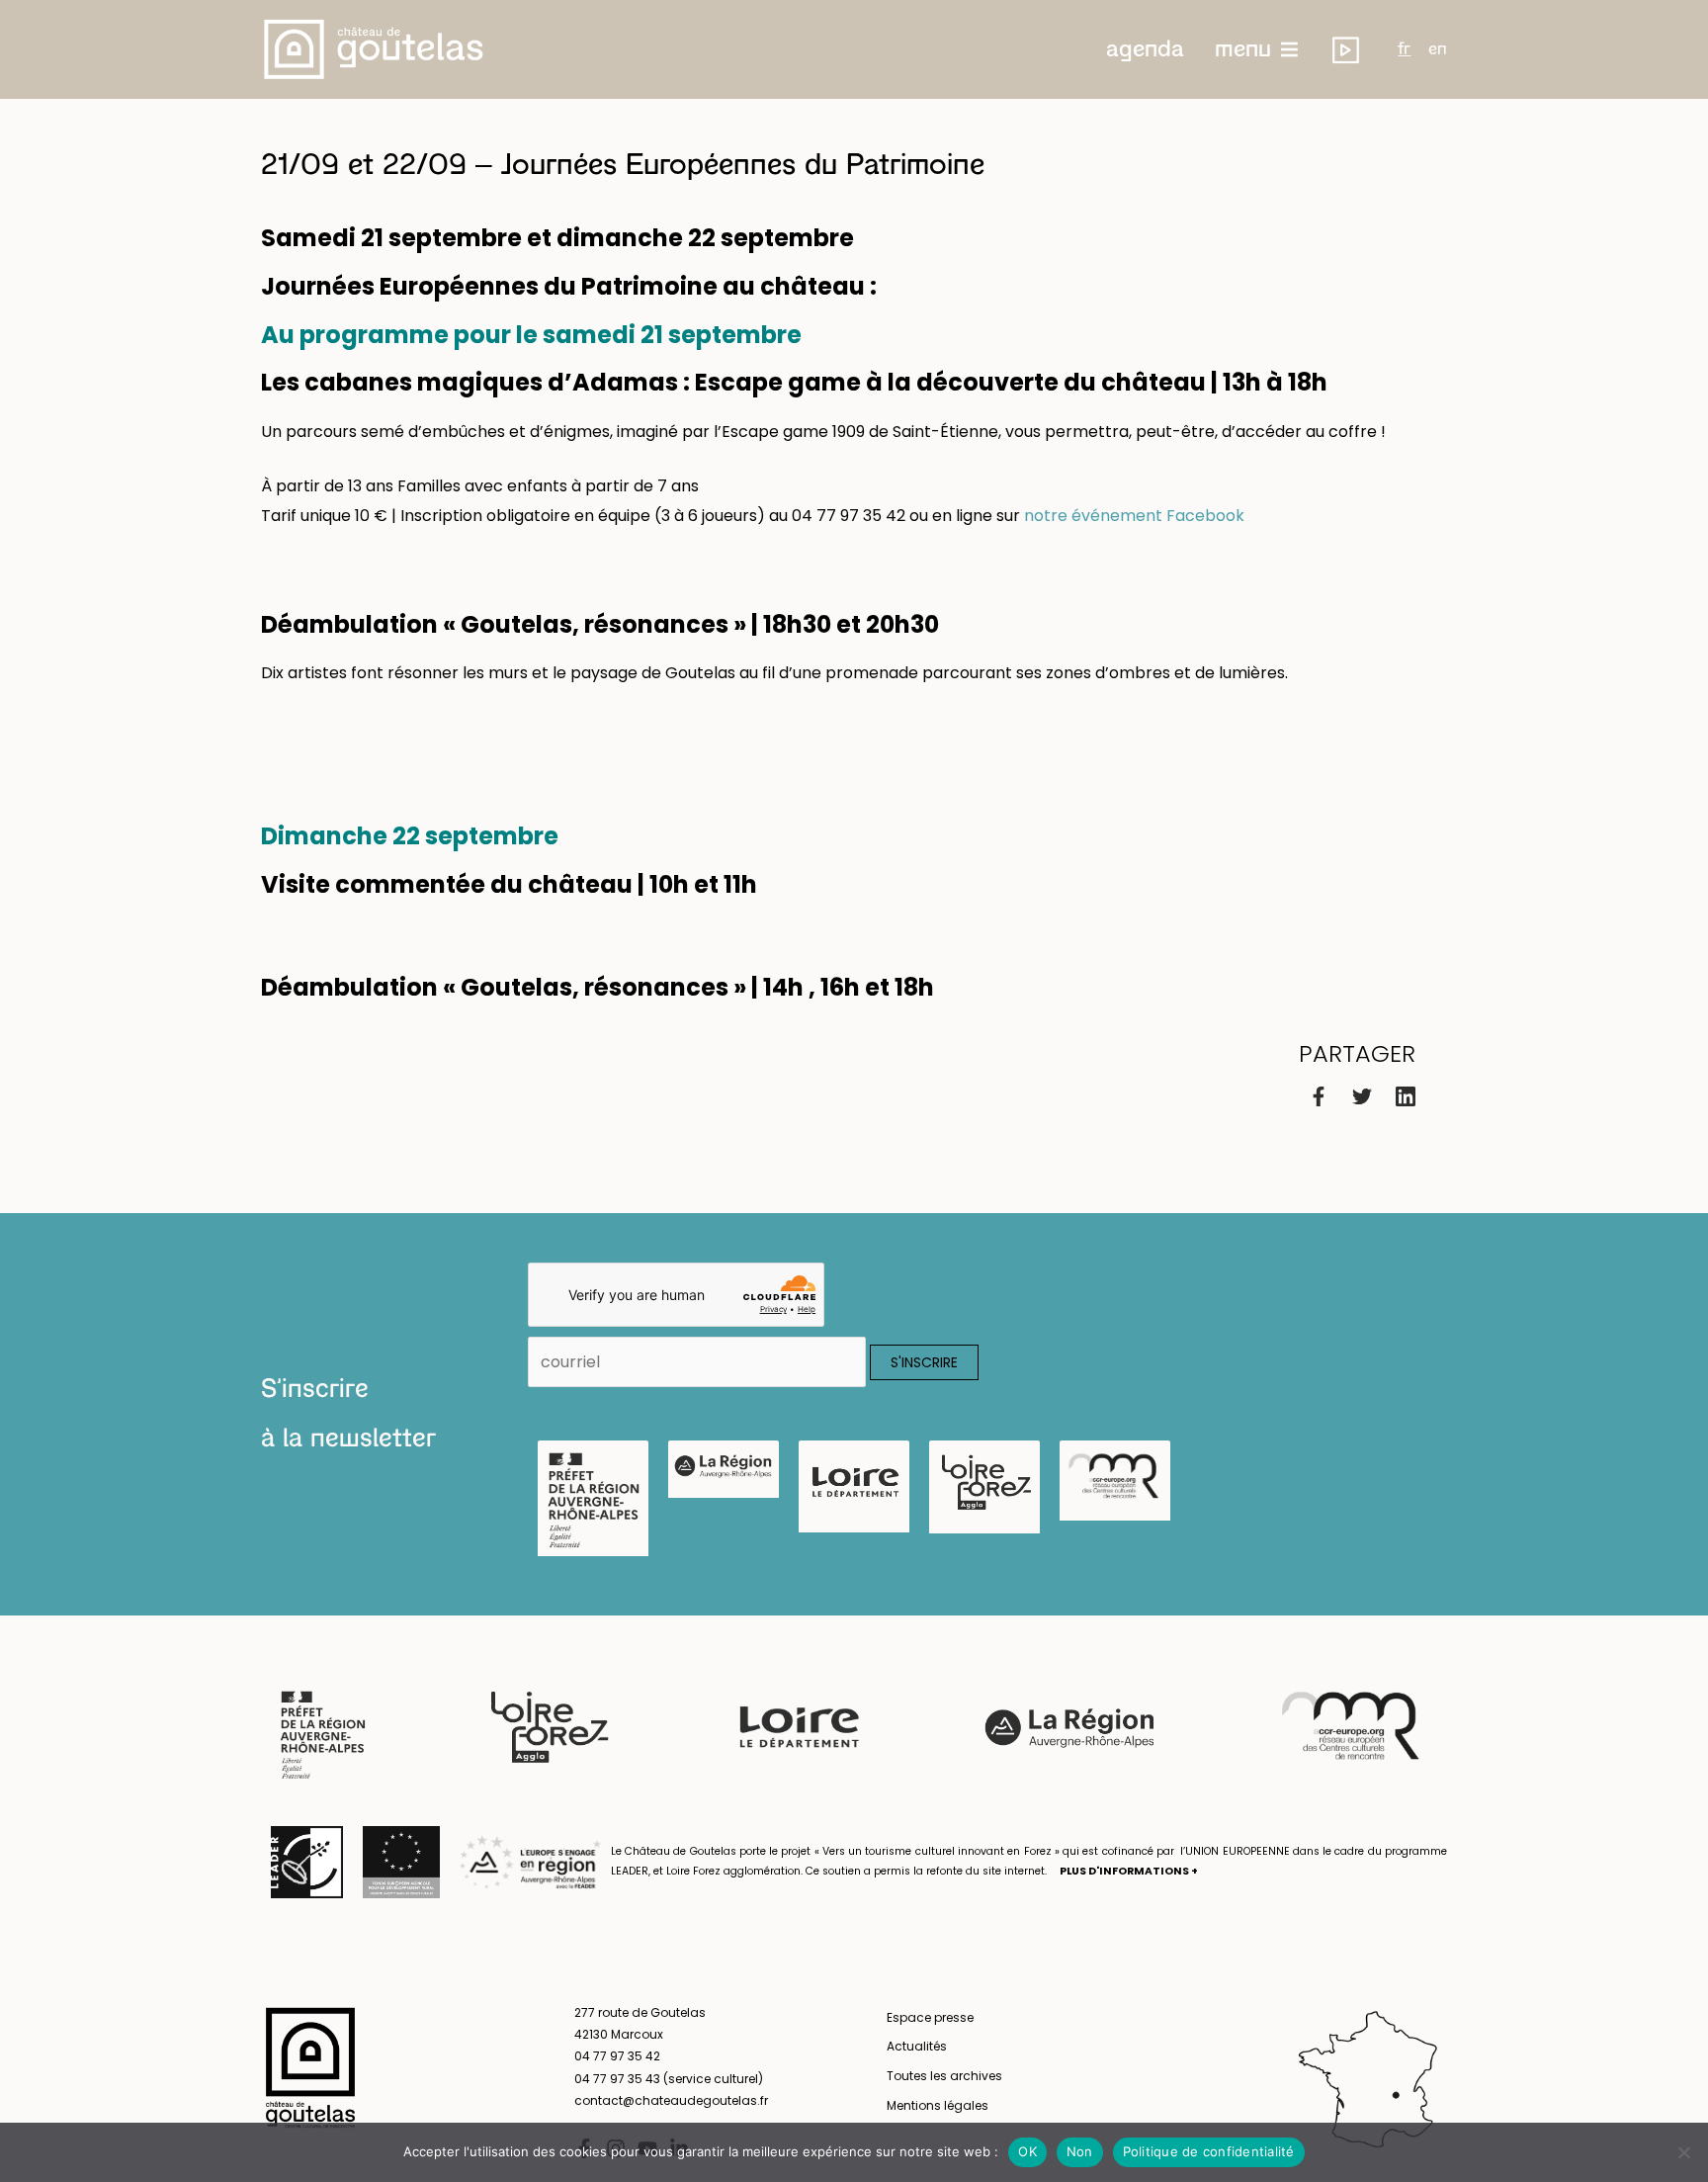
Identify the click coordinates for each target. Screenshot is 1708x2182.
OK (1027, 2151)
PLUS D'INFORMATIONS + (1129, 1871)
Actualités (917, 2046)
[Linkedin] (1406, 1095)
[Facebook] (1319, 1095)
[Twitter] (1362, 1095)
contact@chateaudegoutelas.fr (671, 2100)
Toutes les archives (944, 2076)
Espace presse (930, 2017)
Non (1080, 2151)
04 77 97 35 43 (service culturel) (669, 2079)
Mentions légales (938, 2105)
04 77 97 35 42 (617, 2056)
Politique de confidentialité (1209, 2151)
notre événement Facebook (1134, 516)
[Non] (1683, 2152)
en (1438, 49)
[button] (1145, 49)
